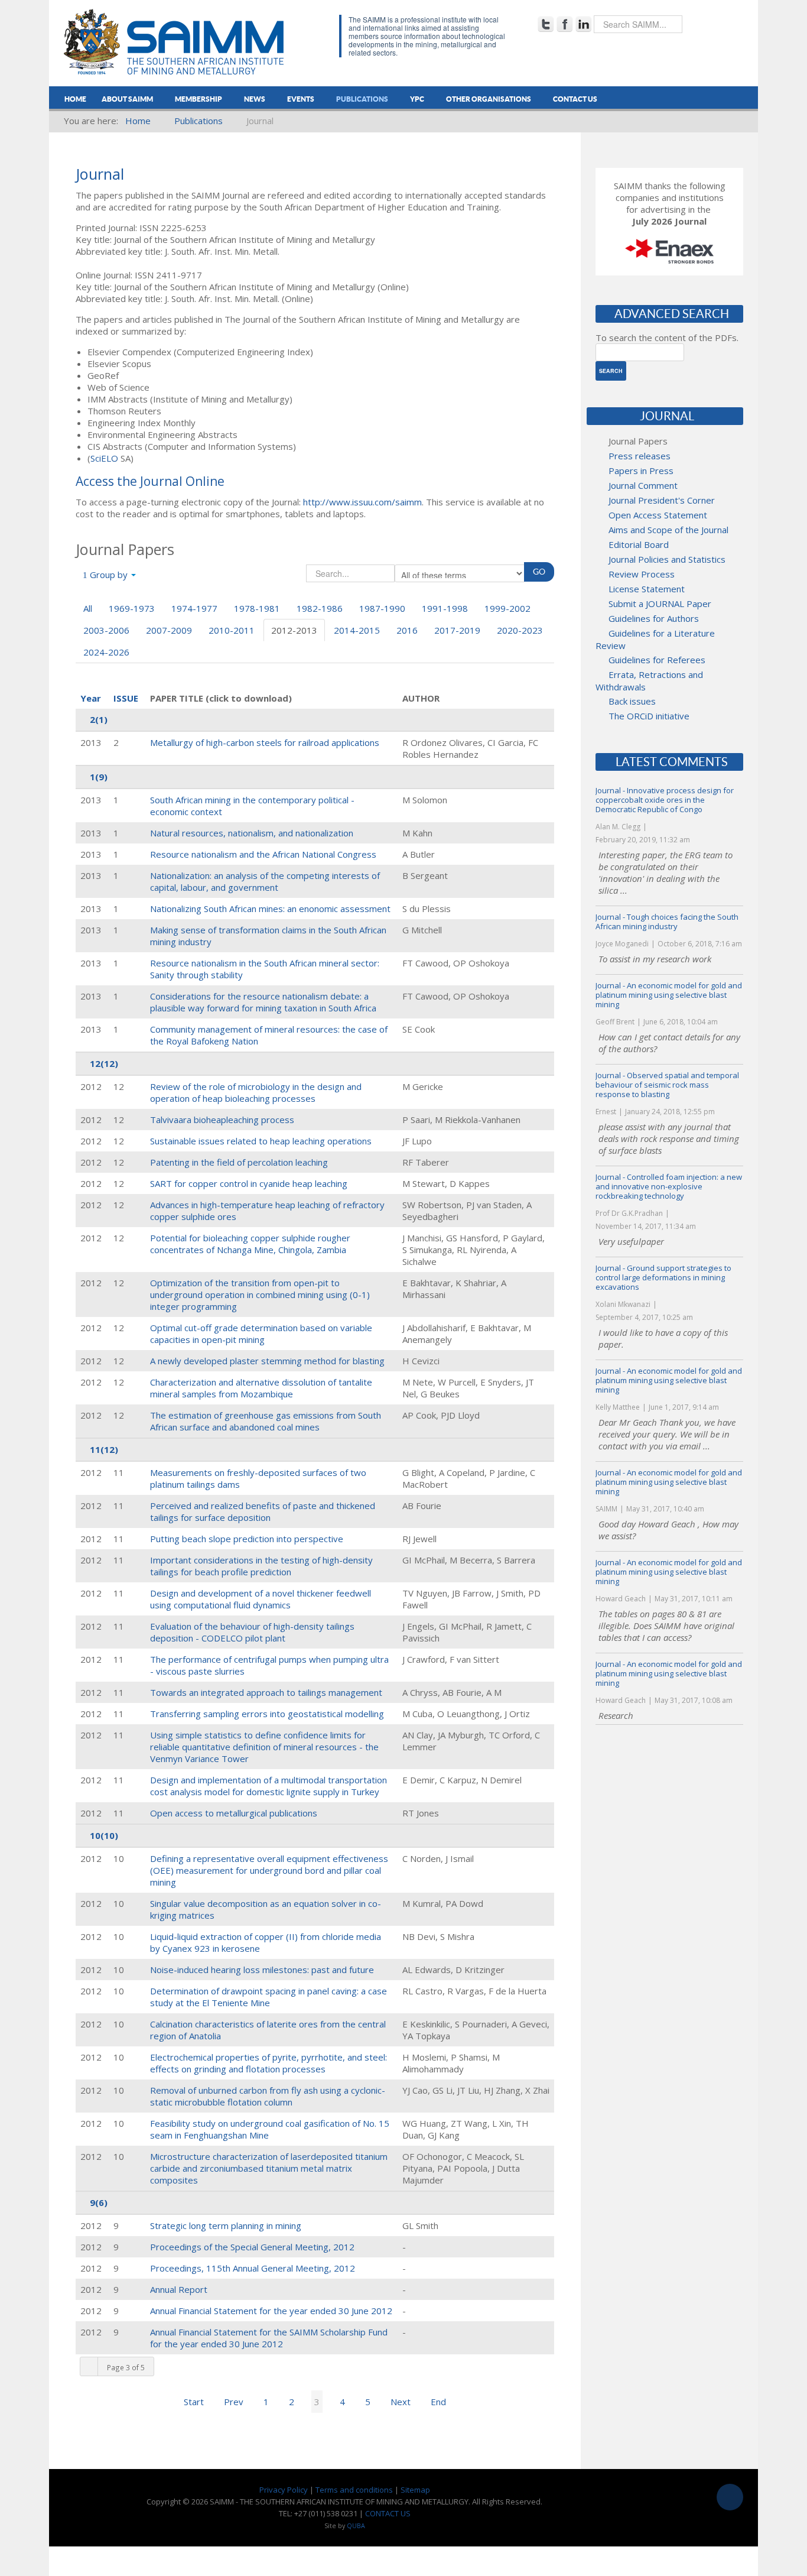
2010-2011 (232, 630)
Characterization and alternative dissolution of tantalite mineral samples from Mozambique (261, 1388)
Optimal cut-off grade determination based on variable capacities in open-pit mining (261, 1334)
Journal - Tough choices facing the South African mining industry (667, 922)
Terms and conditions (354, 2490)
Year (91, 698)
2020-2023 (520, 630)
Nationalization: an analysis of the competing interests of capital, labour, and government (265, 881)
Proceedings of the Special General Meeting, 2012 (252, 2247)
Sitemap (415, 2490)
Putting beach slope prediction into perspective (247, 1539)
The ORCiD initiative (649, 716)
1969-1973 (132, 608)
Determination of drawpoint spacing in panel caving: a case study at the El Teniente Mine (269, 1997)
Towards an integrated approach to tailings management (266, 1692)
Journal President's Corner (662, 500)
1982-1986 (320, 608)
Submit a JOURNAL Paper (660, 604)
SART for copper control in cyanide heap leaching (249, 1183)
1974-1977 (194, 608)
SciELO (104, 458)
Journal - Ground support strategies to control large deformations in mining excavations (663, 1277)
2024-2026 (106, 652)
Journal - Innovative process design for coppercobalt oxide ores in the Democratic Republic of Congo (665, 800)
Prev (234, 2402)
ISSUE (126, 698)
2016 (407, 630)
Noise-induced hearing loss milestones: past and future (262, 1970)
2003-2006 (106, 630)
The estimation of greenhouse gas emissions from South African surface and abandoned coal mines (266, 1421)
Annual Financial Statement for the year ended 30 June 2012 (271, 2311)
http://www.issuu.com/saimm (362, 502)
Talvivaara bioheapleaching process (222, 1120)
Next (401, 2402)
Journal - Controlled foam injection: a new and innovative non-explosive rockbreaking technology (669, 1186)
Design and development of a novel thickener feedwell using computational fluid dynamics (261, 1599)
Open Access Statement (658, 515)
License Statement (647, 589)
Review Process (642, 574)
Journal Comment (643, 485)
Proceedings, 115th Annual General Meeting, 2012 (253, 2268)
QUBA (356, 2526)
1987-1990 (382, 608)
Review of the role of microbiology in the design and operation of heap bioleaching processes (256, 1092)
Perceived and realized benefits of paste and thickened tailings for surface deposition (263, 1511)
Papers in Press (641, 471)
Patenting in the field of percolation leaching (239, 1162)
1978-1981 (257, 608)
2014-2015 (357, 630)
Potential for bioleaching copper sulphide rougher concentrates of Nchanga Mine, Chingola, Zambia (250, 1244)
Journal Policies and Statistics (667, 559)
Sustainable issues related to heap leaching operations (261, 1141)
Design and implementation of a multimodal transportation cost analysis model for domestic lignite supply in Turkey (269, 1786)
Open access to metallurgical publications (234, 1813)
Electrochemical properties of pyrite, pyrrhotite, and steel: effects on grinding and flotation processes (269, 2063)
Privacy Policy (284, 2490)
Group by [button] (109, 575)
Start (194, 2402)
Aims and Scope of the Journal (668, 530)
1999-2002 (507, 608)
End (438, 2402)
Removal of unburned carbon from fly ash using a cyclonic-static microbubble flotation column (268, 2096)
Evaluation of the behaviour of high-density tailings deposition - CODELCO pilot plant (252, 1632)
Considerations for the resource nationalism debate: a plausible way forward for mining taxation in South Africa (263, 1002)
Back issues (632, 701)
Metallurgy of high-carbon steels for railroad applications (265, 742)
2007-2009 (169, 630)
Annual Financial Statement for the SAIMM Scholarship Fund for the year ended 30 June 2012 (269, 2338)
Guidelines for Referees (657, 660)
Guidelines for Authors (654, 618)
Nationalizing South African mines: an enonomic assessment (270, 909)
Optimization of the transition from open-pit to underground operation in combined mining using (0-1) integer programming (260, 1295)
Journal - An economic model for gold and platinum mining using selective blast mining (669, 995)
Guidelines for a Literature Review (655, 639)
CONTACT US (388, 2513)
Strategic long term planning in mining (226, 2225)
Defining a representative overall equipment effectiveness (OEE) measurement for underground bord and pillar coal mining (269, 1870)
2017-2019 (457, 630)
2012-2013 (294, 630)
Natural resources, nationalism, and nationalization (252, 833)
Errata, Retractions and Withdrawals (649, 681)
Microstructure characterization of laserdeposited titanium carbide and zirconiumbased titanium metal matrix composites (269, 2168)
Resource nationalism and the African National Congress (263, 854)
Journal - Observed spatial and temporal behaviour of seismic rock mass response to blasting (667, 1085)
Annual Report (179, 2289)
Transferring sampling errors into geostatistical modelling (267, 1714)
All (88, 608)
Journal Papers (638, 441)
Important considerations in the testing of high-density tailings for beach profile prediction (261, 1566)
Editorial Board (639, 544)
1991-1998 (445, 608)
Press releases (640, 456)
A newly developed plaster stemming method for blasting (267, 1361)
